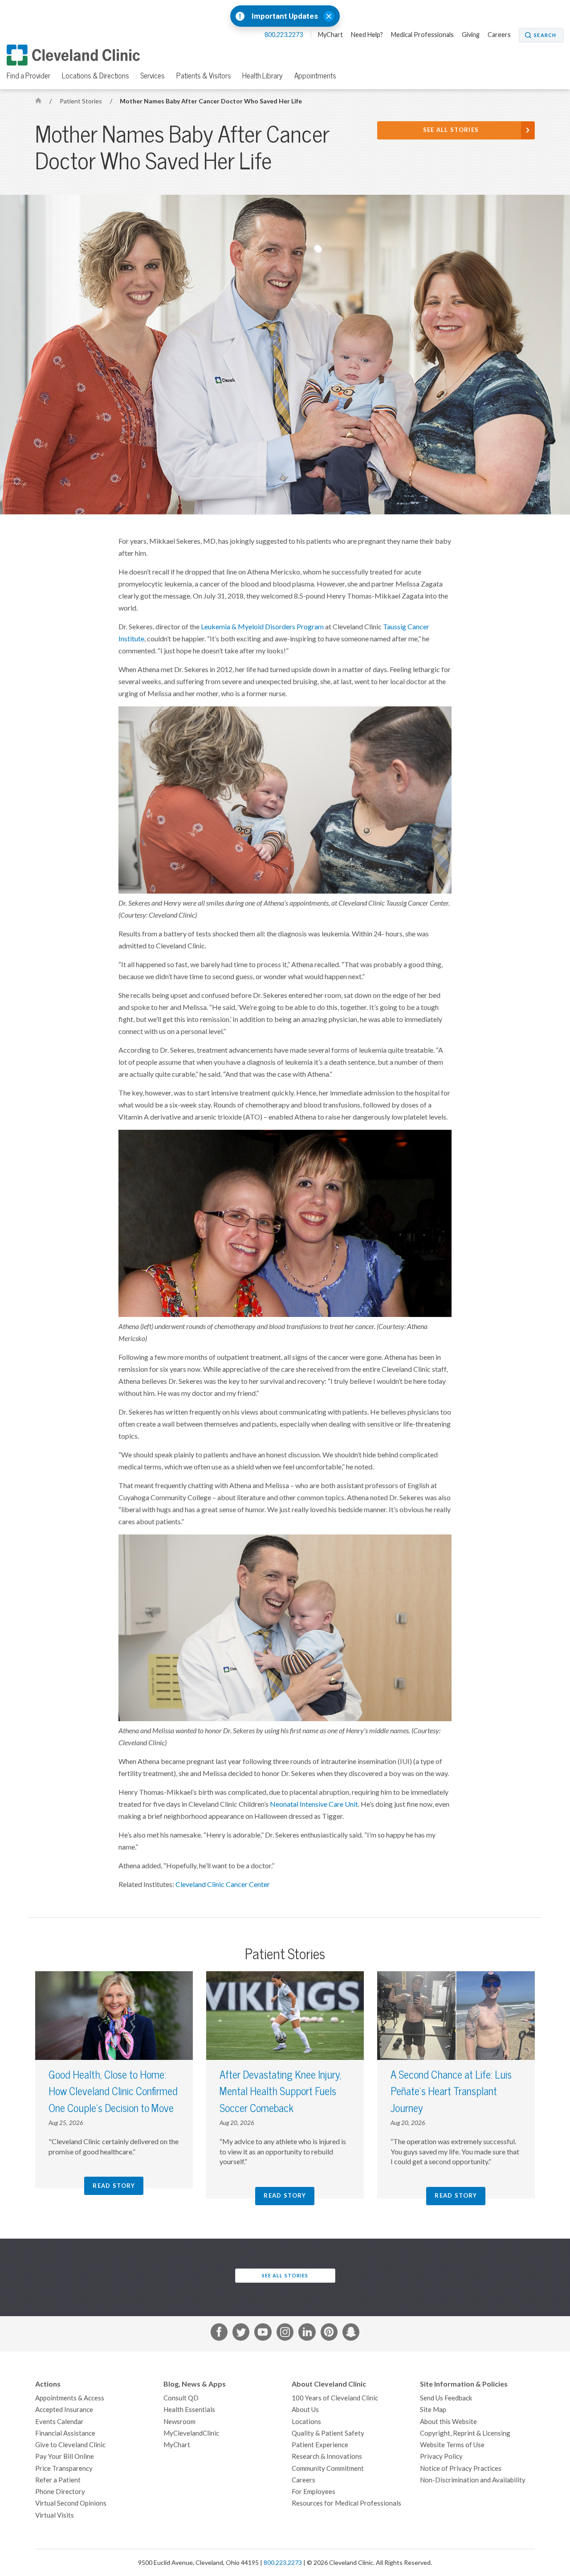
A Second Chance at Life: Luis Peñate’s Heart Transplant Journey (451, 2092)
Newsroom (179, 2422)
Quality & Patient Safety (328, 2433)
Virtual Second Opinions (71, 2503)
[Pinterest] (329, 2334)
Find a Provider (28, 76)
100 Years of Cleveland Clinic (335, 2398)
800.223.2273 (284, 35)
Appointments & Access (70, 2398)
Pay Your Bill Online (65, 2456)
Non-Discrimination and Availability (473, 2480)
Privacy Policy (441, 2456)
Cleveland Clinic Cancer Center (223, 1884)
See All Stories (451, 130)
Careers (499, 35)
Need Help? (367, 35)
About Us (305, 2410)
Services (153, 76)
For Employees (313, 2492)
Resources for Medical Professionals (346, 2503)
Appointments (315, 76)
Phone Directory (60, 2492)
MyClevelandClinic (191, 2433)
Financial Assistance (65, 2433)
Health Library (263, 76)
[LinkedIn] (307, 2334)
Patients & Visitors (204, 76)
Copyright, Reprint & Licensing (465, 2433)
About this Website (448, 2422)
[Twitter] (241, 2334)
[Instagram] (285, 2334)
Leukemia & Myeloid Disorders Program (262, 627)
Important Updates (285, 16)
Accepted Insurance (64, 2410)
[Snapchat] (351, 2334)
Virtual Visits (55, 2515)
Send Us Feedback (446, 2398)
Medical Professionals (422, 35)
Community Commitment (328, 2468)
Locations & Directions (96, 76)
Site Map (433, 2410)
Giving (471, 35)
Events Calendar (59, 2422)
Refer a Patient (58, 2480)
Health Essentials (189, 2410)
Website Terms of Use (452, 2445)
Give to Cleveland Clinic (70, 2445)
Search (545, 35)
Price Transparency (64, 2468)
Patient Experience (320, 2445)
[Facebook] (219, 2334)
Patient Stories (81, 101)
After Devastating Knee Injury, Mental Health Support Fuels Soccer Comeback (281, 2092)
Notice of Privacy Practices (461, 2468)
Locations (306, 2422)
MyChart (330, 35)
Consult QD (181, 2398)
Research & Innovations (327, 2456)
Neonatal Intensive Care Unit (314, 1804)
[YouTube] (263, 2334)
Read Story (114, 2186)
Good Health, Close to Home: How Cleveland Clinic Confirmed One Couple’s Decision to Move (113, 2092)
